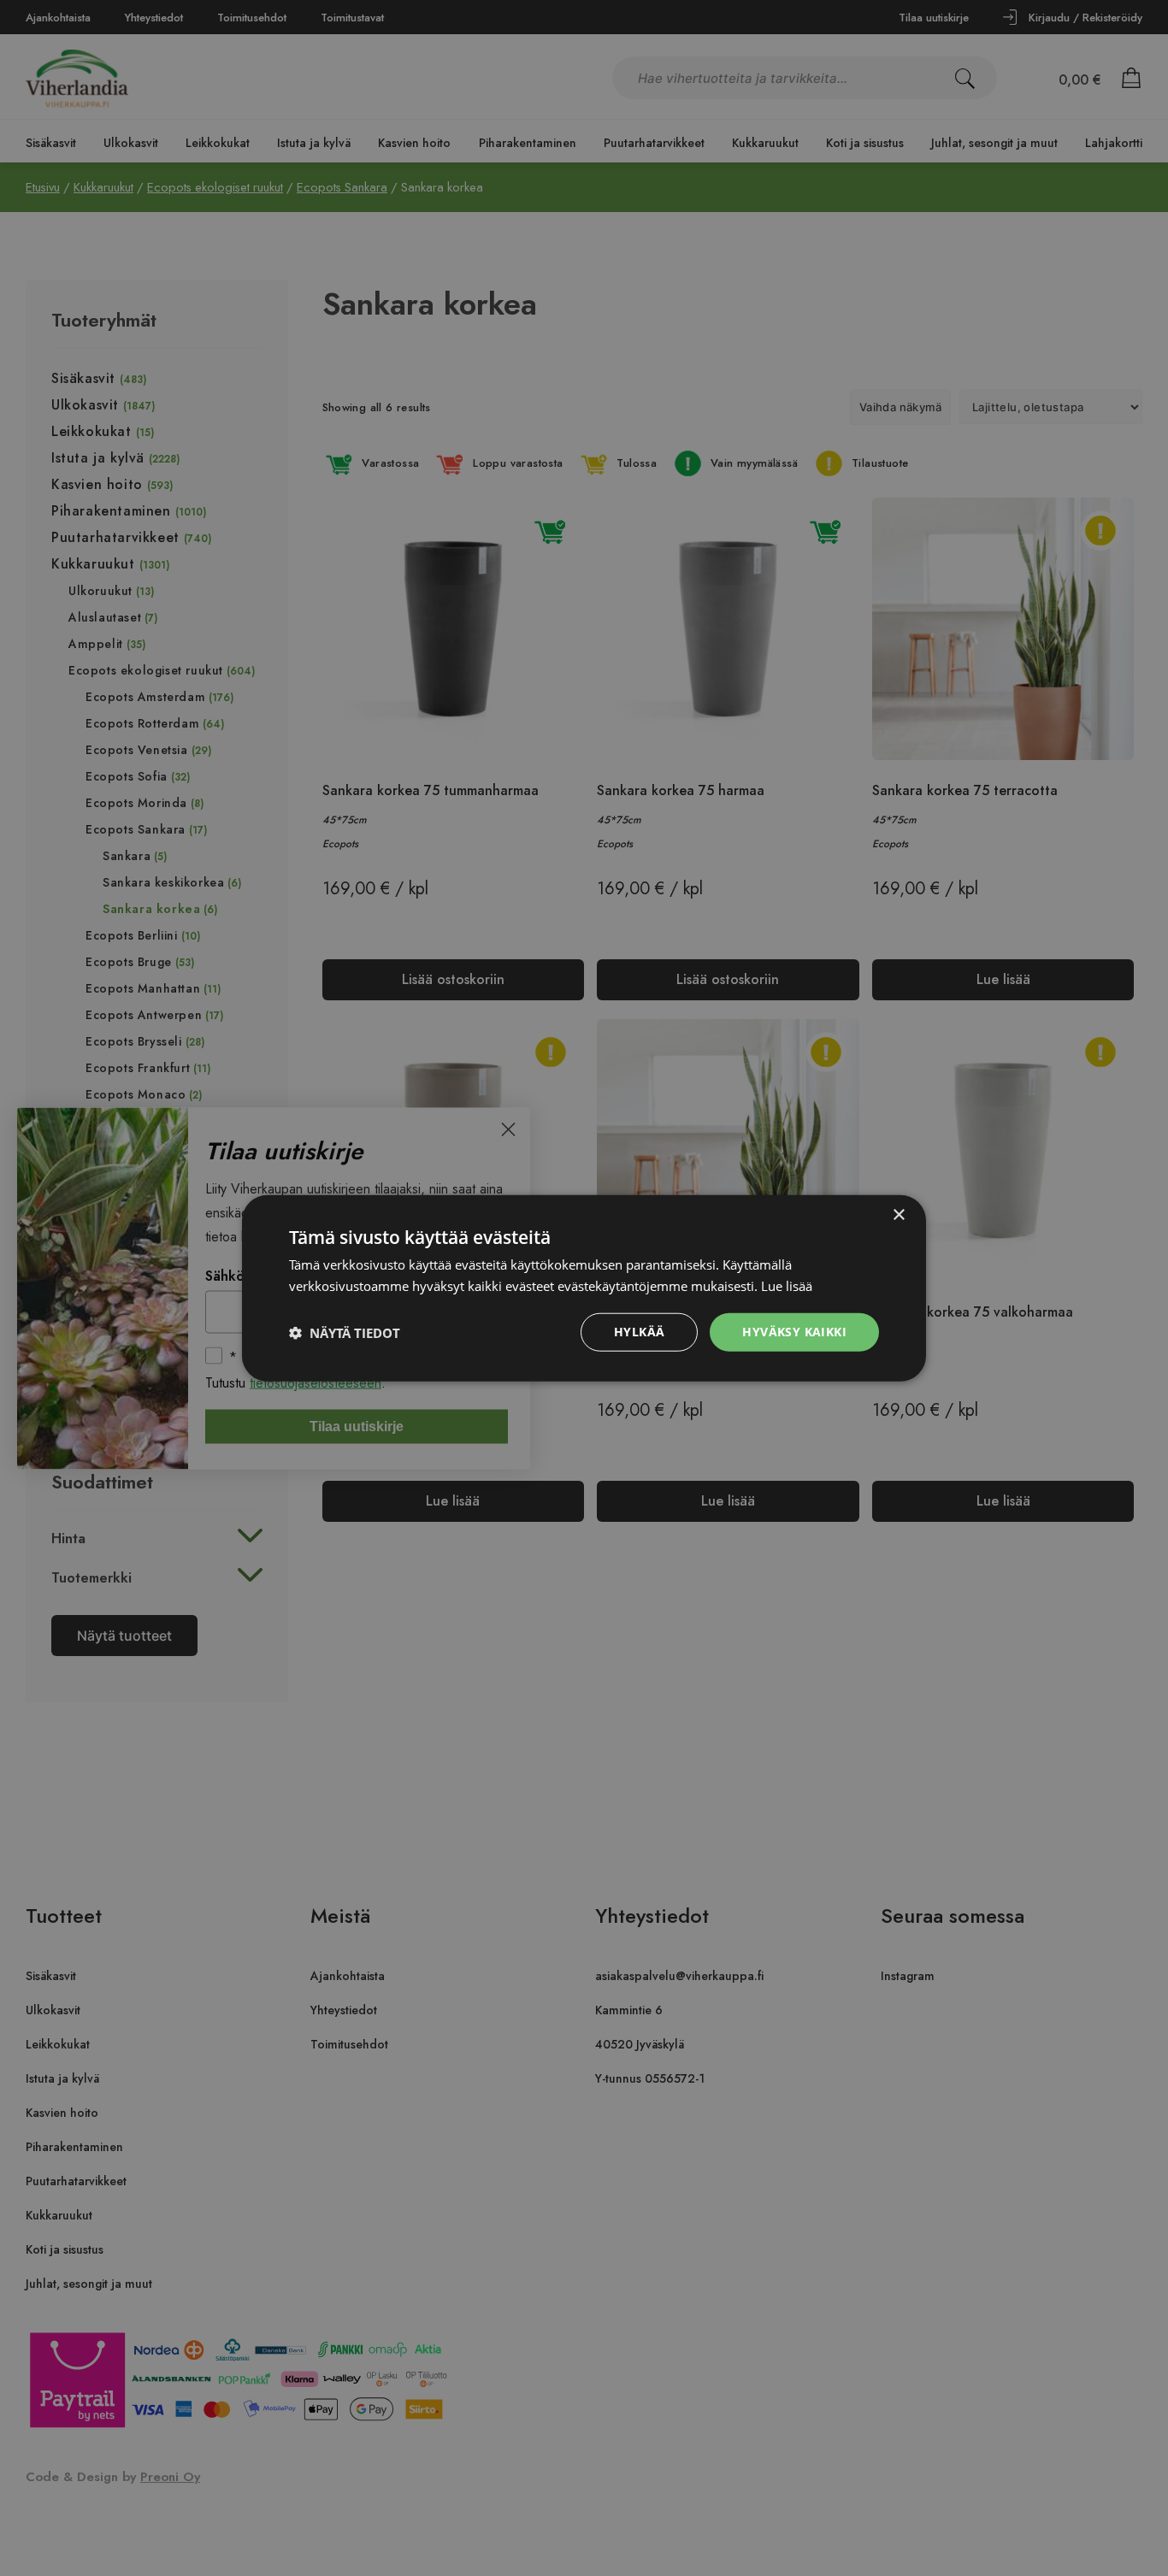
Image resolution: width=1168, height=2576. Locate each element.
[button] (345, 1332)
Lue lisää (787, 1285)
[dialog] (584, 1288)
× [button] (898, 1214)
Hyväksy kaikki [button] (794, 1332)
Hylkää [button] (639, 1332)
